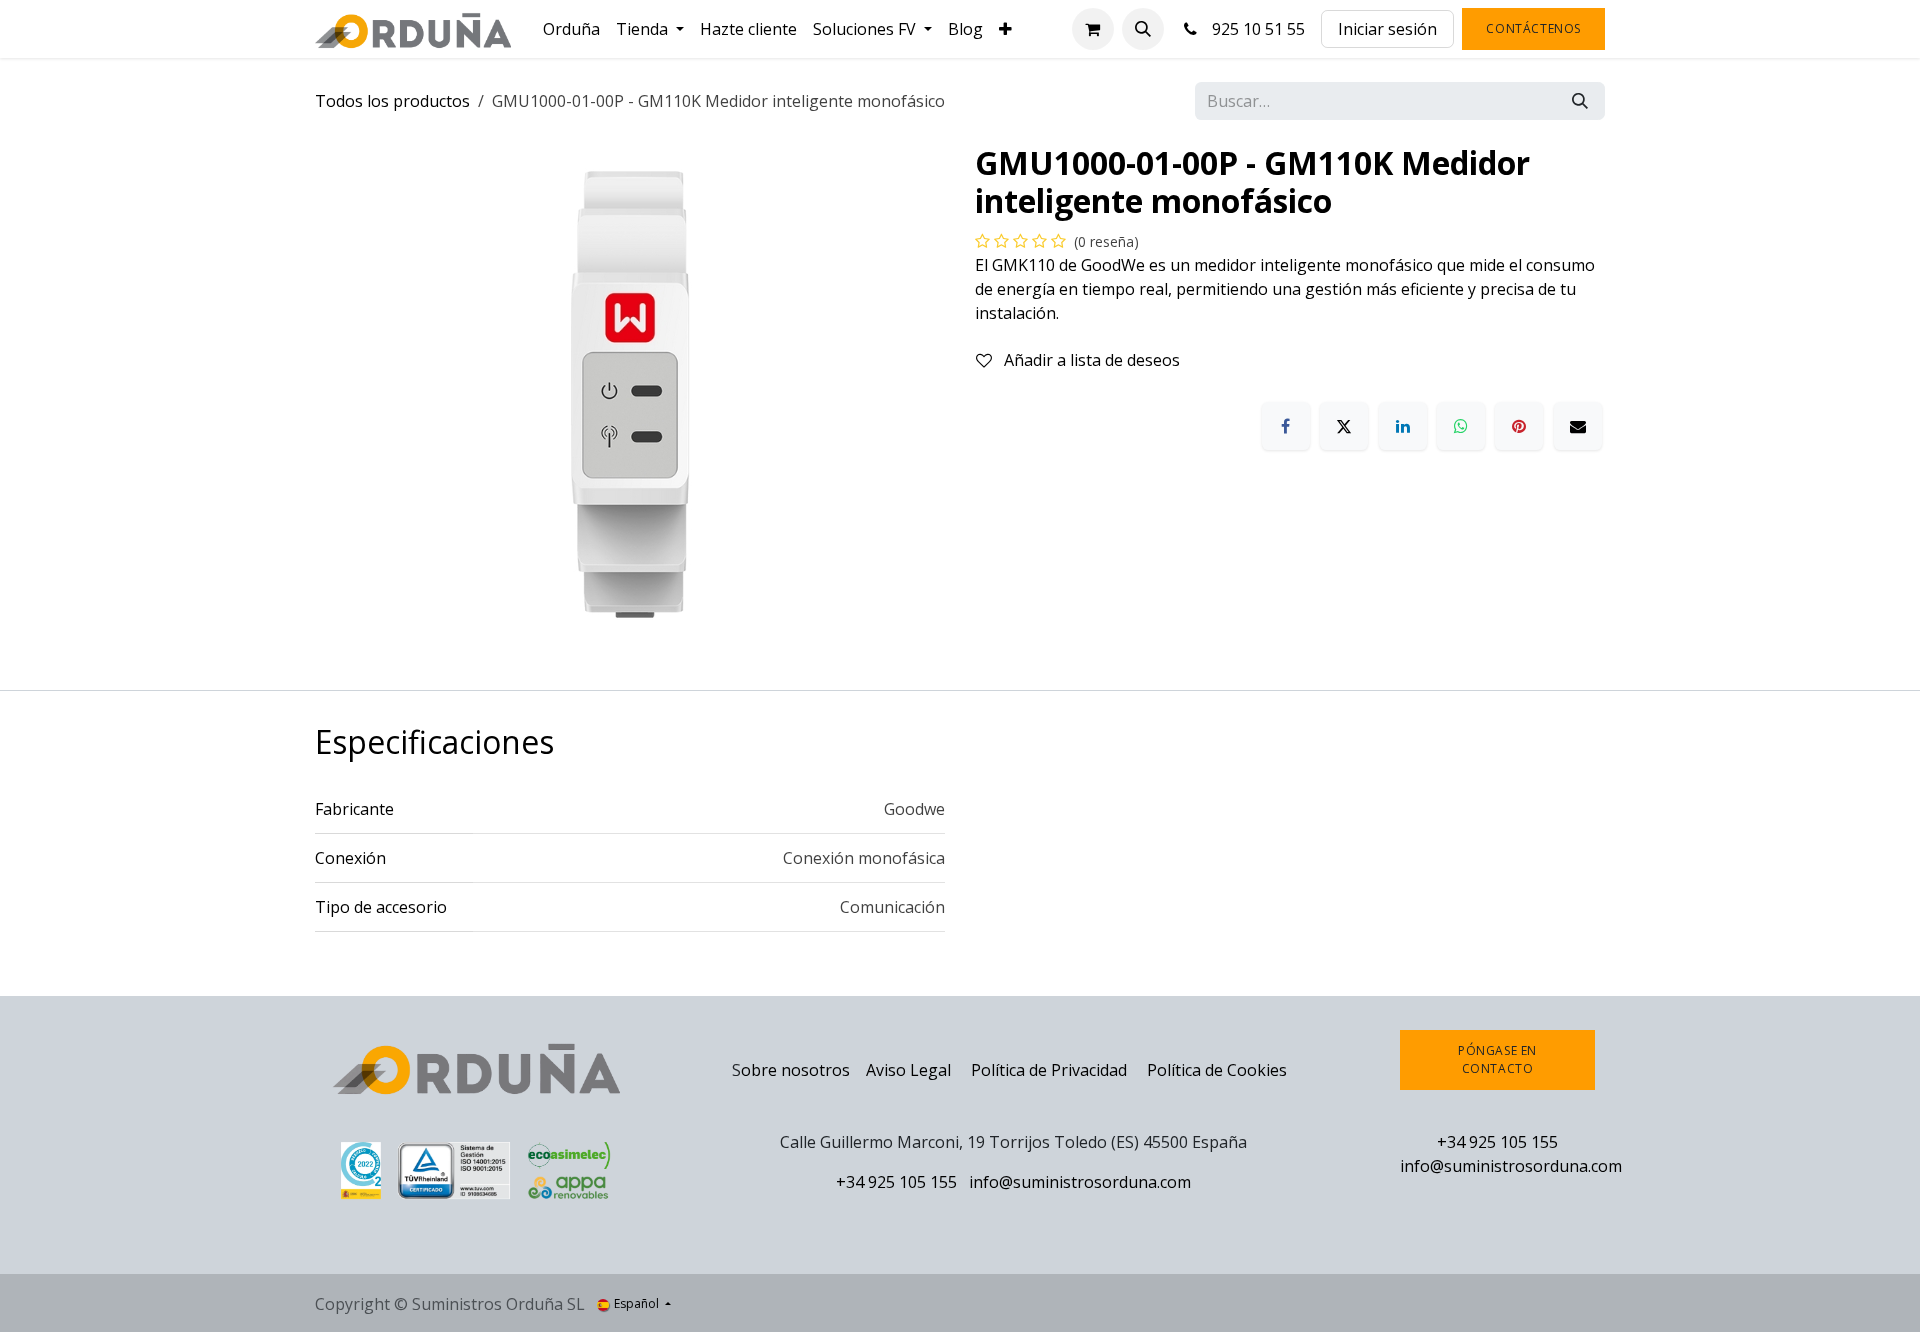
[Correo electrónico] (1578, 426)
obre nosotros (795, 1070)
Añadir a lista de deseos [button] (1090, 360)
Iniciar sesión (1387, 29)
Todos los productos (392, 101)
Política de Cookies (1217, 1070)
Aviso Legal (908, 1070)
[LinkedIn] (1403, 426)
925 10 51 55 (1254, 29)
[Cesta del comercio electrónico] (1093, 29)
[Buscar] (1580, 101)
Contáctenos (1533, 28)
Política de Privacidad (1051, 1070)
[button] (1143, 29)
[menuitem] (571, 29)
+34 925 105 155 (896, 1182)
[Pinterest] (1519, 426)
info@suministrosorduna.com (1080, 1182)
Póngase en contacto (1497, 1059)
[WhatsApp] (1461, 426)
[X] (1344, 426)
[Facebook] (1286, 426)
